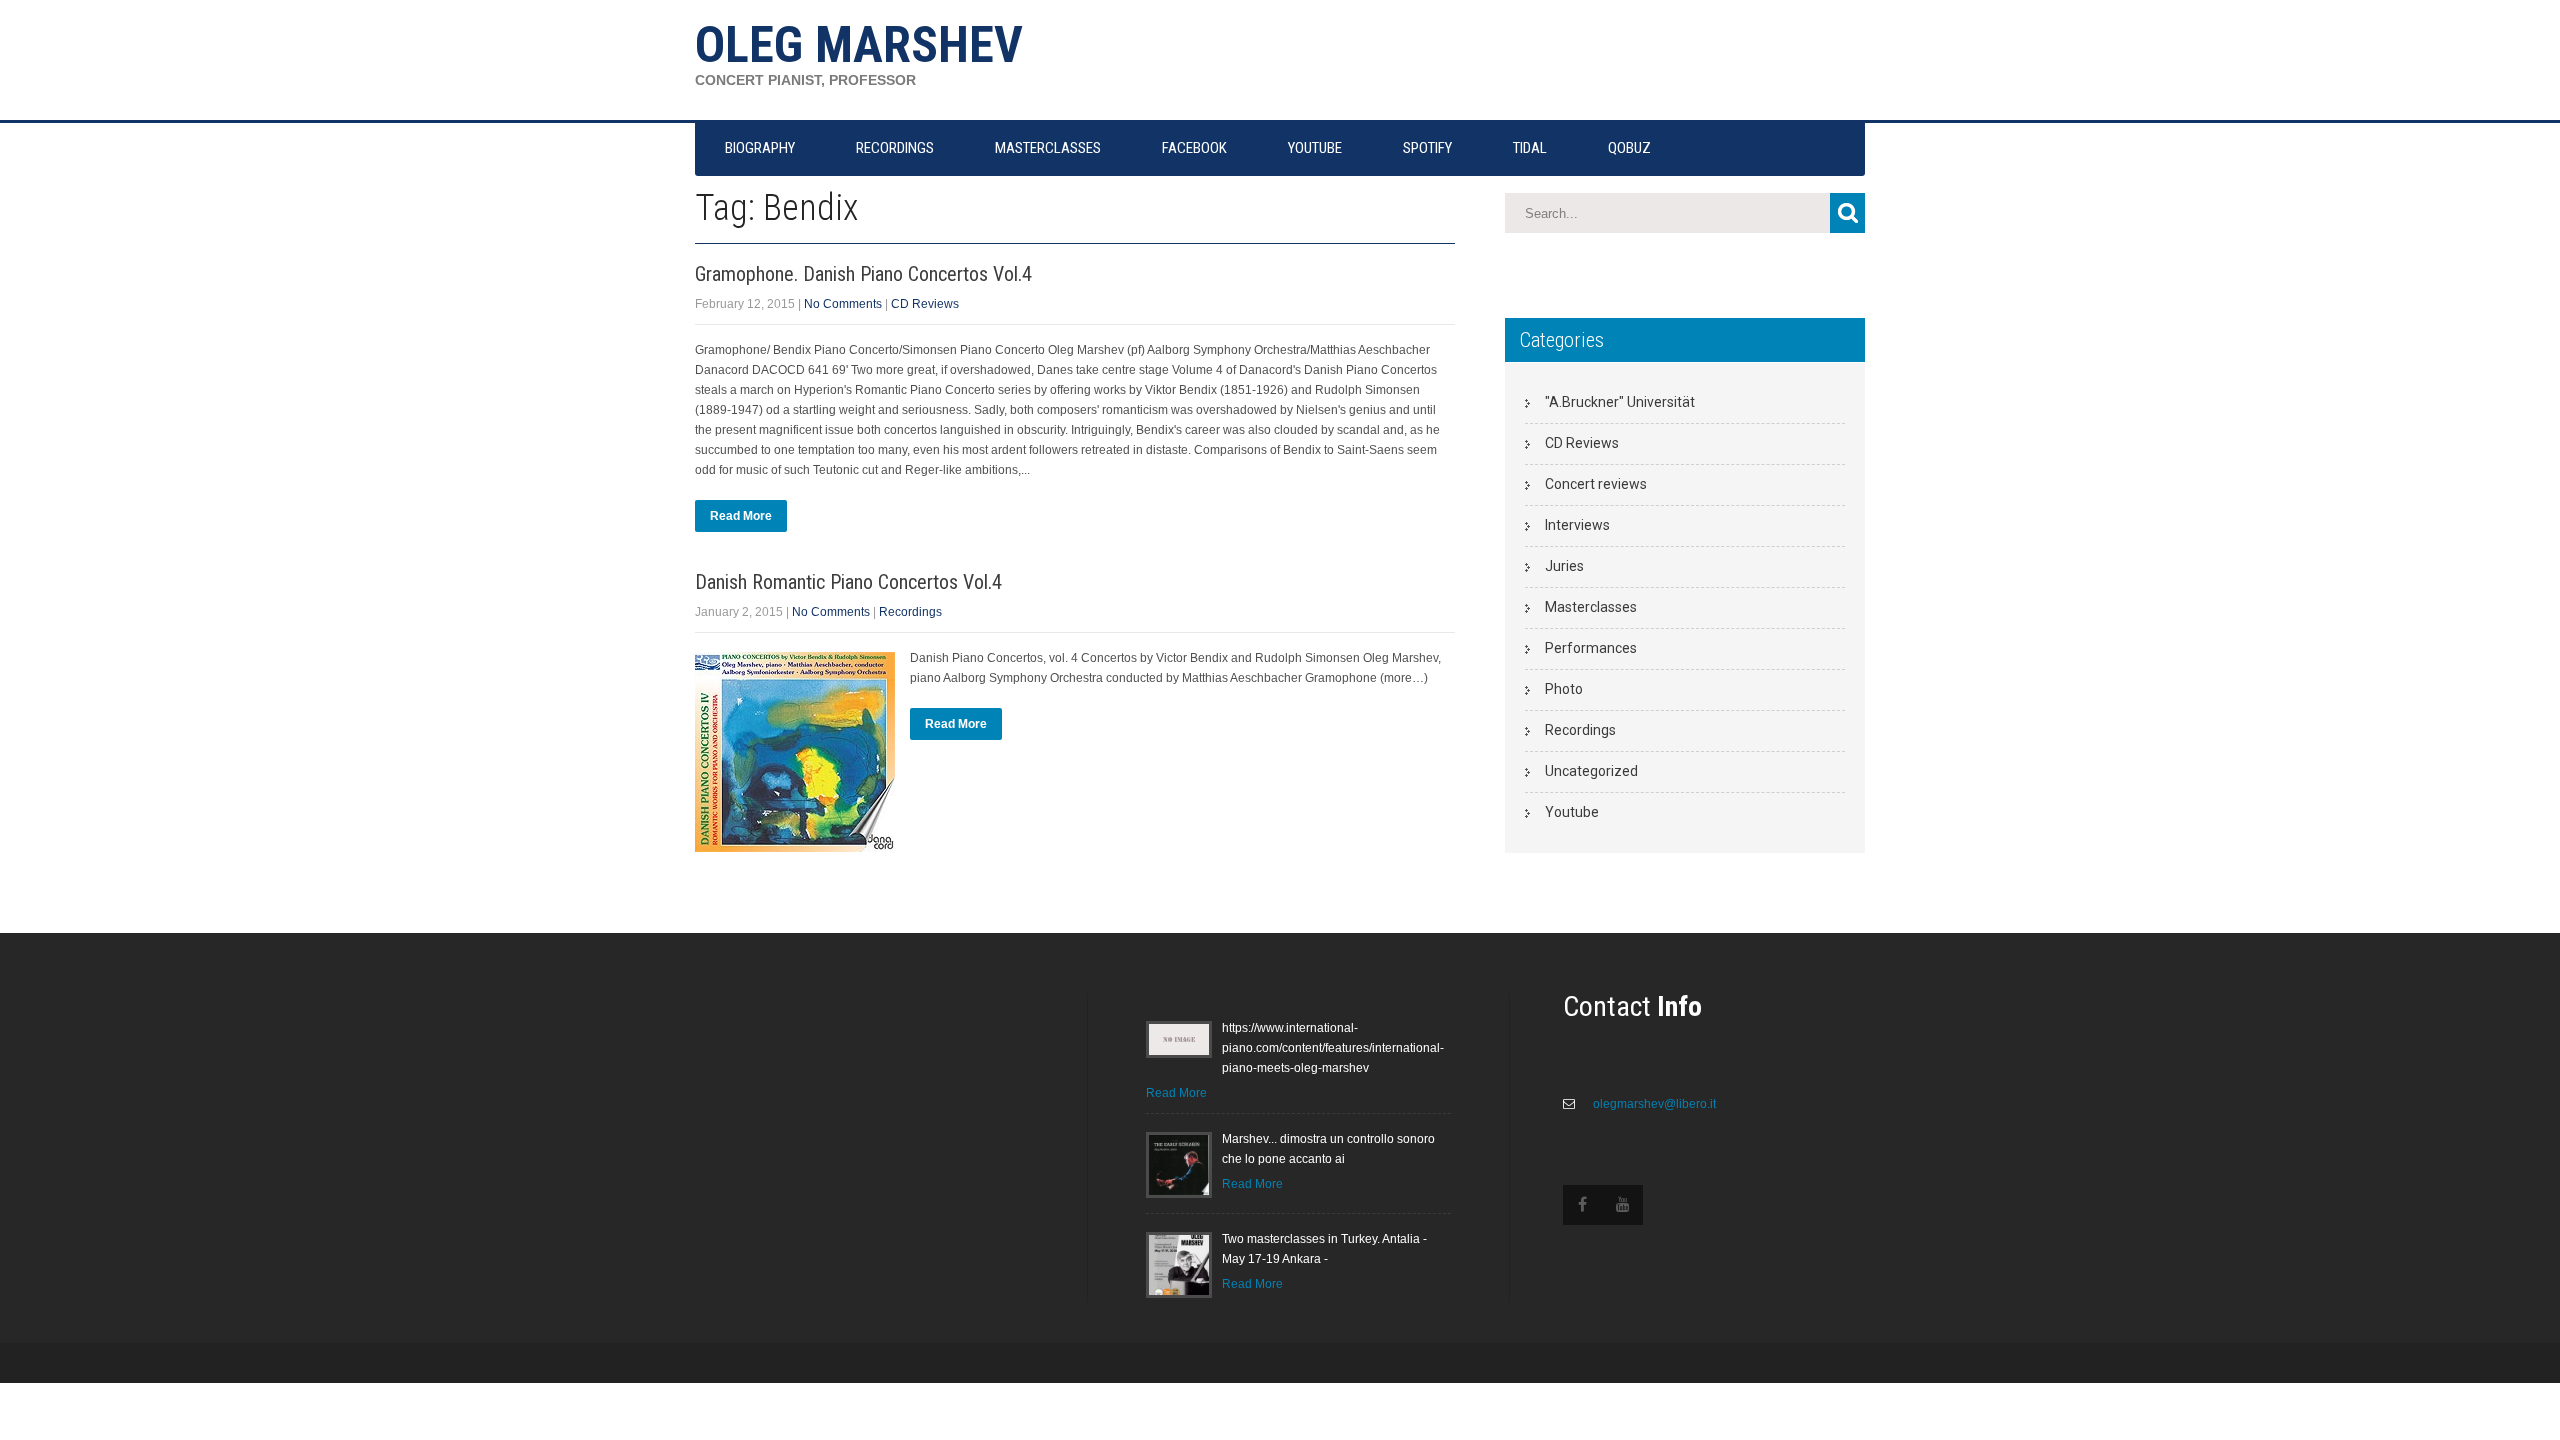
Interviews (1577, 525)
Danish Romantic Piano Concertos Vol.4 (848, 582)
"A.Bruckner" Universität (1620, 402)
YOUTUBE (1315, 148)
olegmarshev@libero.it (1653, 1104)
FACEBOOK (1194, 148)
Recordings (910, 612)
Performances (1591, 648)
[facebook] (1583, 1205)
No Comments (843, 304)
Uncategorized (1591, 771)
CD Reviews (925, 304)
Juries (1564, 566)
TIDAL (1530, 148)
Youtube (1572, 812)
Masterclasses (1591, 607)
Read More (741, 516)
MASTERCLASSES (1048, 148)
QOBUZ (1629, 148)
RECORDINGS (895, 148)
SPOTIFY (1427, 148)
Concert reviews (1596, 484)
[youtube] (1623, 1205)
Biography (760, 148)
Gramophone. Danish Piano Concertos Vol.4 (863, 274)
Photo (1564, 689)
